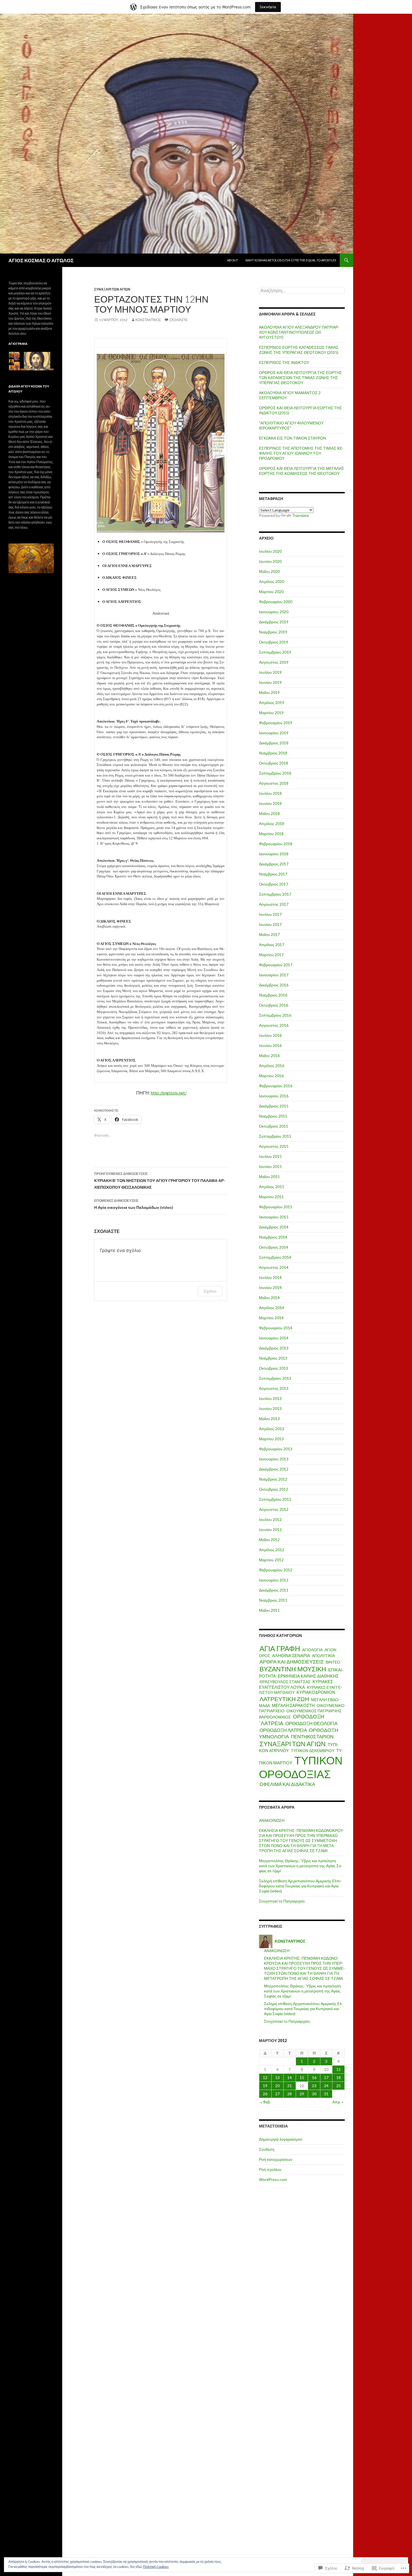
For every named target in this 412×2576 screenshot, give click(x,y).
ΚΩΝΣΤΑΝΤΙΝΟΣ (148, 320)
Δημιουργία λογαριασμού (281, 2139)
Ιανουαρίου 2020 (274, 612)
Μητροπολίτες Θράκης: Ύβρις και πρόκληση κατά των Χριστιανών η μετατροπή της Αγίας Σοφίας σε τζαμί (301, 1866)
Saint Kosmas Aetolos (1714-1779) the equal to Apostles (291, 260)
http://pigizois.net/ (169, 1093)
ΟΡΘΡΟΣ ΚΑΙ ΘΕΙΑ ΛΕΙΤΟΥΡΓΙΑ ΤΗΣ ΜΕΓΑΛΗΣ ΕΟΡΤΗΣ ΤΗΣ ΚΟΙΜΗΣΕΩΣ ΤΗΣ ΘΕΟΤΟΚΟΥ (302, 471)
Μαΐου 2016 (269, 1055)
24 (326, 2086)
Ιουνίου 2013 (270, 1408)
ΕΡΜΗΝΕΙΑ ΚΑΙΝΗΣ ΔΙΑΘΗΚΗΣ (308, 1676)
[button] (161, 443)
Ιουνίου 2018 (270, 803)
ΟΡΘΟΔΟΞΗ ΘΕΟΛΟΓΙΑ (311, 1723)
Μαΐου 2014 (269, 1298)
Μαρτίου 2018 (271, 834)
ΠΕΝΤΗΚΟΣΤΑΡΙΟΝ (312, 1737)
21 (290, 2086)
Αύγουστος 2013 (274, 1388)
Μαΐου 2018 (269, 813)
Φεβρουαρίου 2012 (276, 1570)
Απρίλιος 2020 (272, 581)
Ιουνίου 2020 (270, 561)
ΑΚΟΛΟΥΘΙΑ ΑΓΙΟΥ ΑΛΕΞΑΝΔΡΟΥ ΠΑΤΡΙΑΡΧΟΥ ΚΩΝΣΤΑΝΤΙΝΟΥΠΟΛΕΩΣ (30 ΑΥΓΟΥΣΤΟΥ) (299, 332)
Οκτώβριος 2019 (274, 642)
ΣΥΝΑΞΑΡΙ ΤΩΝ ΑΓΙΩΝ (112, 289)
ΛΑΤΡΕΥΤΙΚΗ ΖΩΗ (284, 1699)
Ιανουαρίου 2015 (274, 1217)
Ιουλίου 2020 (270, 551)
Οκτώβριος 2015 (274, 1126)
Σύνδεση (267, 2149)
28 (290, 2094)
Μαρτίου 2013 (271, 1439)
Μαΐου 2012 (269, 1540)
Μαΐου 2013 (269, 1419)
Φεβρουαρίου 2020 (276, 602)
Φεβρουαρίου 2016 (276, 1086)
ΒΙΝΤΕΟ (333, 1662)
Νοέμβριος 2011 (273, 1600)
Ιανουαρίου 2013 (274, 1459)
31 (326, 2094)
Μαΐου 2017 (269, 934)
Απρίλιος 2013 (272, 1429)
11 (339, 2069)
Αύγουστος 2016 (274, 1025)
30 (314, 2094)
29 (302, 2094)
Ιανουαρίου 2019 (274, 733)
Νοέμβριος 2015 (273, 1116)
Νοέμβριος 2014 (273, 1237)
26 (265, 2094)
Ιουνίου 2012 (270, 1529)
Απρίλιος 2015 (272, 1187)
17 (326, 2077)
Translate (300, 515)
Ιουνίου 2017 (270, 924)
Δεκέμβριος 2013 (274, 1348)
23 (314, 2086)
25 (339, 2086)
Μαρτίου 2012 (271, 1560)
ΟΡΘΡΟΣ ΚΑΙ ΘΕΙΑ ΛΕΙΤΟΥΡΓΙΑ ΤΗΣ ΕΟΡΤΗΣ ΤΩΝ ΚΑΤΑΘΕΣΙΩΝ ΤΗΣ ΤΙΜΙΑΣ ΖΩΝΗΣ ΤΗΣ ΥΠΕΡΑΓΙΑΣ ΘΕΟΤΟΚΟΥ (300, 378)
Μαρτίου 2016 (271, 1076)
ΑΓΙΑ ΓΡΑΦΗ (280, 1648)
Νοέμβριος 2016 (273, 995)
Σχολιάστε (178, 320)
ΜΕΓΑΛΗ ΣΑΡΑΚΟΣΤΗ (293, 1705)
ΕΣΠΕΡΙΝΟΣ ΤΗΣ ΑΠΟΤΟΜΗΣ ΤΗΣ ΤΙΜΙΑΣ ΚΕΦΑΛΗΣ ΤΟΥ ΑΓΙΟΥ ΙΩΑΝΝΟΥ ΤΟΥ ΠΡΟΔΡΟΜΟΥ (301, 453)
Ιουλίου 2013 (270, 1398)
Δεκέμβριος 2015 (274, 1106)
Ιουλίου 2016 (270, 1035)
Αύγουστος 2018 (274, 783)
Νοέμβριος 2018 (273, 753)
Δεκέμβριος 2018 (274, 743)
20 (277, 2086)
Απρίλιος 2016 (272, 1066)
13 (277, 2077)
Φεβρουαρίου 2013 (276, 1449)
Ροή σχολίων (270, 2169)
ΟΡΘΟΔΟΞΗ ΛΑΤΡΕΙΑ (283, 1730)
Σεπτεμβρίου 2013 (275, 1378)
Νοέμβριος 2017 (273, 874)
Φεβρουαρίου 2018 (276, 844)
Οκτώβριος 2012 (274, 1489)
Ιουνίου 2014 (270, 1287)
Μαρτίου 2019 (271, 713)
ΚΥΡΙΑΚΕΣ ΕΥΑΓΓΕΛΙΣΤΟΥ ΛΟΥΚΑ (296, 1684)
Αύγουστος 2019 (274, 662)
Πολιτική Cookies (156, 2567)
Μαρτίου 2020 (271, 592)
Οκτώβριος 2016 (274, 1005)
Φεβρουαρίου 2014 (276, 1328)
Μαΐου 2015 (269, 1176)
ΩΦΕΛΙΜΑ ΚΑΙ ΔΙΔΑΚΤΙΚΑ (287, 1784)
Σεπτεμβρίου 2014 (275, 1257)
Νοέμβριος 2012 (273, 1479)
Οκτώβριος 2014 (274, 1247)
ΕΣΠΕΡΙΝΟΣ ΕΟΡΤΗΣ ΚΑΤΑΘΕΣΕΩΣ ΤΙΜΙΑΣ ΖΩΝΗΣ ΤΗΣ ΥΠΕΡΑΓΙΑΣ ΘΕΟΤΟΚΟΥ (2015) (299, 350)
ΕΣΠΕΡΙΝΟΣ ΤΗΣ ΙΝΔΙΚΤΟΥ (284, 362)
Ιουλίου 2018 (270, 793)
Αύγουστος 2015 (274, 1146)
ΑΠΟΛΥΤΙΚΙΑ (323, 1656)
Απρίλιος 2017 (272, 945)
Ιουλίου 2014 (270, 1277)
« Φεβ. (266, 2102)
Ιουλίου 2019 (270, 672)
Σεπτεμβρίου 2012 (275, 1499)
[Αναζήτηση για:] (302, 291)
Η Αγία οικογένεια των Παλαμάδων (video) (134, 1204)
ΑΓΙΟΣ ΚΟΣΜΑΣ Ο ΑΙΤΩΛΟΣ (41, 260)
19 (265, 2086)
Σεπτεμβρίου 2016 (275, 1015)
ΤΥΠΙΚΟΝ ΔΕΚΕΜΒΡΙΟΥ (313, 1751)
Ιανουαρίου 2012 (274, 1580)
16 (314, 2077)
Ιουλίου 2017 (270, 914)
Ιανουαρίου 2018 (274, 854)
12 (265, 2077)
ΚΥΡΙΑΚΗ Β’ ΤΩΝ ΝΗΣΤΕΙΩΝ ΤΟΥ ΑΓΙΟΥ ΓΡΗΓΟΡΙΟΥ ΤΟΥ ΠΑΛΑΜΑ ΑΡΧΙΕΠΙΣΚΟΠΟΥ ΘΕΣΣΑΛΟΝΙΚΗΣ (160, 1181)
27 (277, 2094)
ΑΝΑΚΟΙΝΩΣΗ (272, 1820)
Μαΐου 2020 (269, 571)
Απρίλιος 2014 (272, 1308)
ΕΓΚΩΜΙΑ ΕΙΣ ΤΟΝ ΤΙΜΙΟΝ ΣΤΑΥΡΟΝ (292, 438)
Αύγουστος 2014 (274, 1267)
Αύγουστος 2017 (274, 904)
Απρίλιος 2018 (272, 824)
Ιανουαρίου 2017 (274, 975)
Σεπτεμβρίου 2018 (275, 773)
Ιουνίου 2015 (270, 1166)
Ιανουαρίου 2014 (274, 1338)
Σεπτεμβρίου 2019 (275, 652)
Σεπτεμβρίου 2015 (275, 1136)
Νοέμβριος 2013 (273, 1358)
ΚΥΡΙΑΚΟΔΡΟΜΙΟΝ (316, 1692)
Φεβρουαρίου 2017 (276, 965)
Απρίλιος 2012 (272, 1550)
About (232, 260)
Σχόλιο (210, 1291)
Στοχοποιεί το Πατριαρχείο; (282, 1901)
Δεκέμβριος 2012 (274, 1469)
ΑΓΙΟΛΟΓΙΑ (312, 1650)
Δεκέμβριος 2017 (274, 864)
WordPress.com (273, 2179)
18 (339, 2077)
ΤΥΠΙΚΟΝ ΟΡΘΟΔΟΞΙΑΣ (301, 1767)
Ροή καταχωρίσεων (276, 2159)
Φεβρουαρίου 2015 (276, 1207)
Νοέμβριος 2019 (273, 632)
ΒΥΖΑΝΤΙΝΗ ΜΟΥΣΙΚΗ (293, 1669)
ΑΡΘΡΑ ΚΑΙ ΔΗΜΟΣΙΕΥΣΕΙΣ (292, 1662)
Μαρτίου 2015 (271, 1197)
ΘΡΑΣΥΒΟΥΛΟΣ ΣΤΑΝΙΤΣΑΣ (285, 1682)
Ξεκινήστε (268, 7)
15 (302, 2077)
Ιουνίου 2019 (270, 682)
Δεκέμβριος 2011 (274, 1590)
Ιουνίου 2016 (270, 1045)
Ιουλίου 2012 (270, 1519)
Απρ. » (338, 2102)
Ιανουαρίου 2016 (274, 1096)
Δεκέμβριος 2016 (274, 985)
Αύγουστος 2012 (274, 1509)
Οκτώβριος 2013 (274, 1368)
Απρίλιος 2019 (272, 702)
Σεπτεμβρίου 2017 (275, 894)
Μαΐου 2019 (269, 692)
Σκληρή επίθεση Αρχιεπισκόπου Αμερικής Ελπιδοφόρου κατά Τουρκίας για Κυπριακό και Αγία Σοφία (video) (300, 1886)
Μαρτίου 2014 (271, 1318)
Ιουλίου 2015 (270, 1156)
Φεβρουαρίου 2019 (276, 723)
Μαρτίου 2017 (271, 955)
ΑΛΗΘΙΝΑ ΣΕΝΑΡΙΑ (291, 1656)
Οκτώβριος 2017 (274, 884)
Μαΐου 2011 (269, 1610)
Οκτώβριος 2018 (274, 763)
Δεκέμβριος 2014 (274, 1227)
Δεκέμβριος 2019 (274, 622)
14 (290, 2077)
